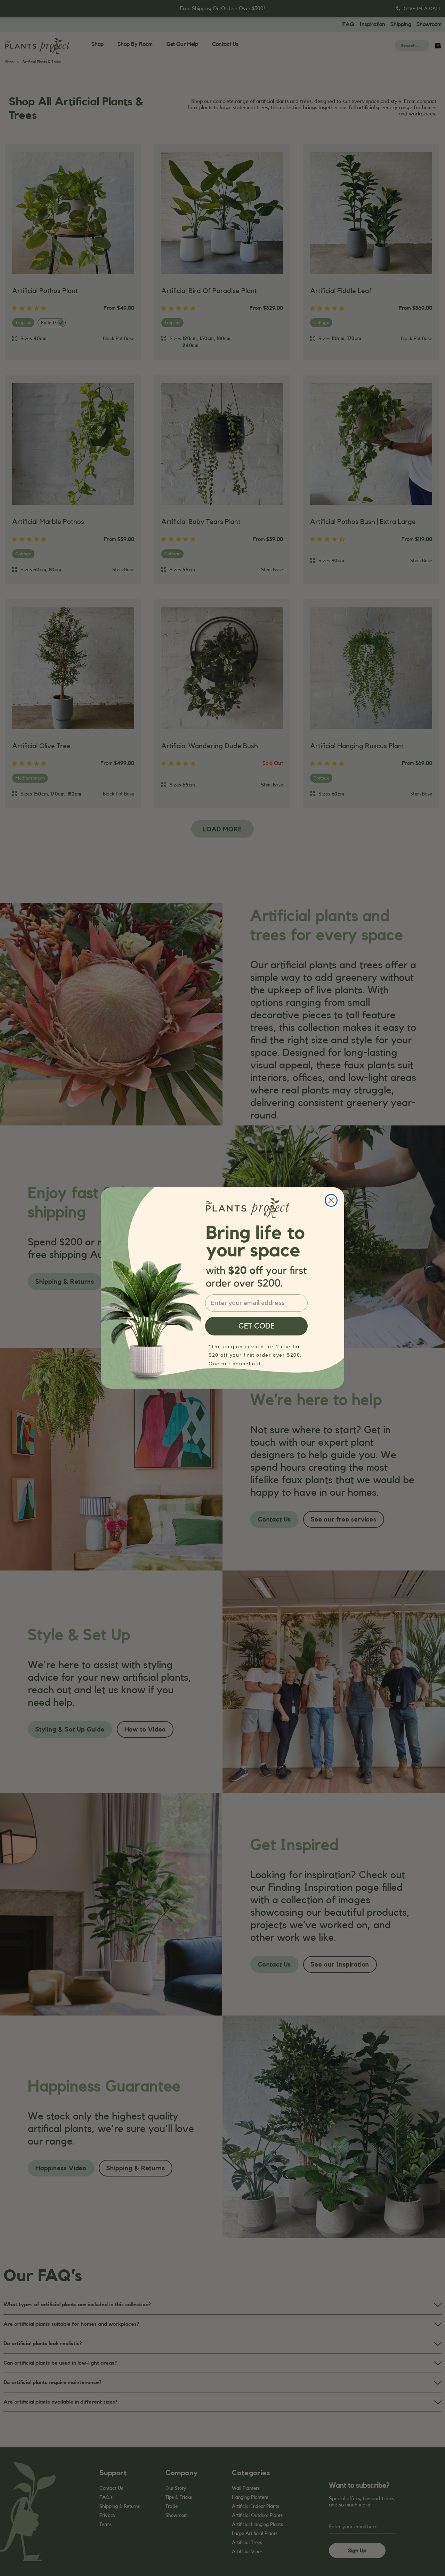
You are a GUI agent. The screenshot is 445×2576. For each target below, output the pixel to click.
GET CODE (257, 1326)
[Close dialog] (331, 1200)
